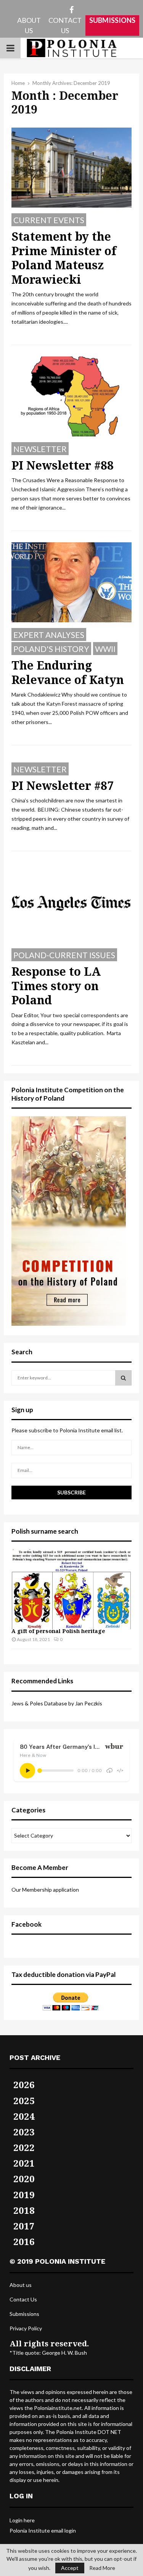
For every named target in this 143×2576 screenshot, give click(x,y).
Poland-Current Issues (64, 955)
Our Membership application (45, 1890)
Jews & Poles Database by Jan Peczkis (57, 1703)
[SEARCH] (123, 1378)
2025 (24, 2101)
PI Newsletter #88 (63, 465)
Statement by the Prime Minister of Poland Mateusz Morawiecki (64, 258)
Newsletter (40, 449)
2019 (24, 2195)
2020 (24, 2179)
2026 (24, 2085)
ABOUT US (29, 25)
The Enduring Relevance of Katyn (68, 672)
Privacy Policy (26, 2328)
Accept (70, 2568)
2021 (24, 2163)
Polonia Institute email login (43, 2530)
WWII (105, 649)
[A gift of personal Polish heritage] (71, 1589)
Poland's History (51, 649)
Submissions (24, 2314)
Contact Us (23, 2299)
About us (21, 2285)
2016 (24, 2241)
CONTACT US (65, 25)
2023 (24, 2132)
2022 (24, 2147)
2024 (24, 2116)
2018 (24, 2210)
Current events (49, 220)
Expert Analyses (49, 635)
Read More (102, 2568)
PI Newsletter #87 (63, 785)
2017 (24, 2226)
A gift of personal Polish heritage (58, 1631)
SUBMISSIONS (112, 20)
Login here (22, 2520)
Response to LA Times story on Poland (56, 986)
